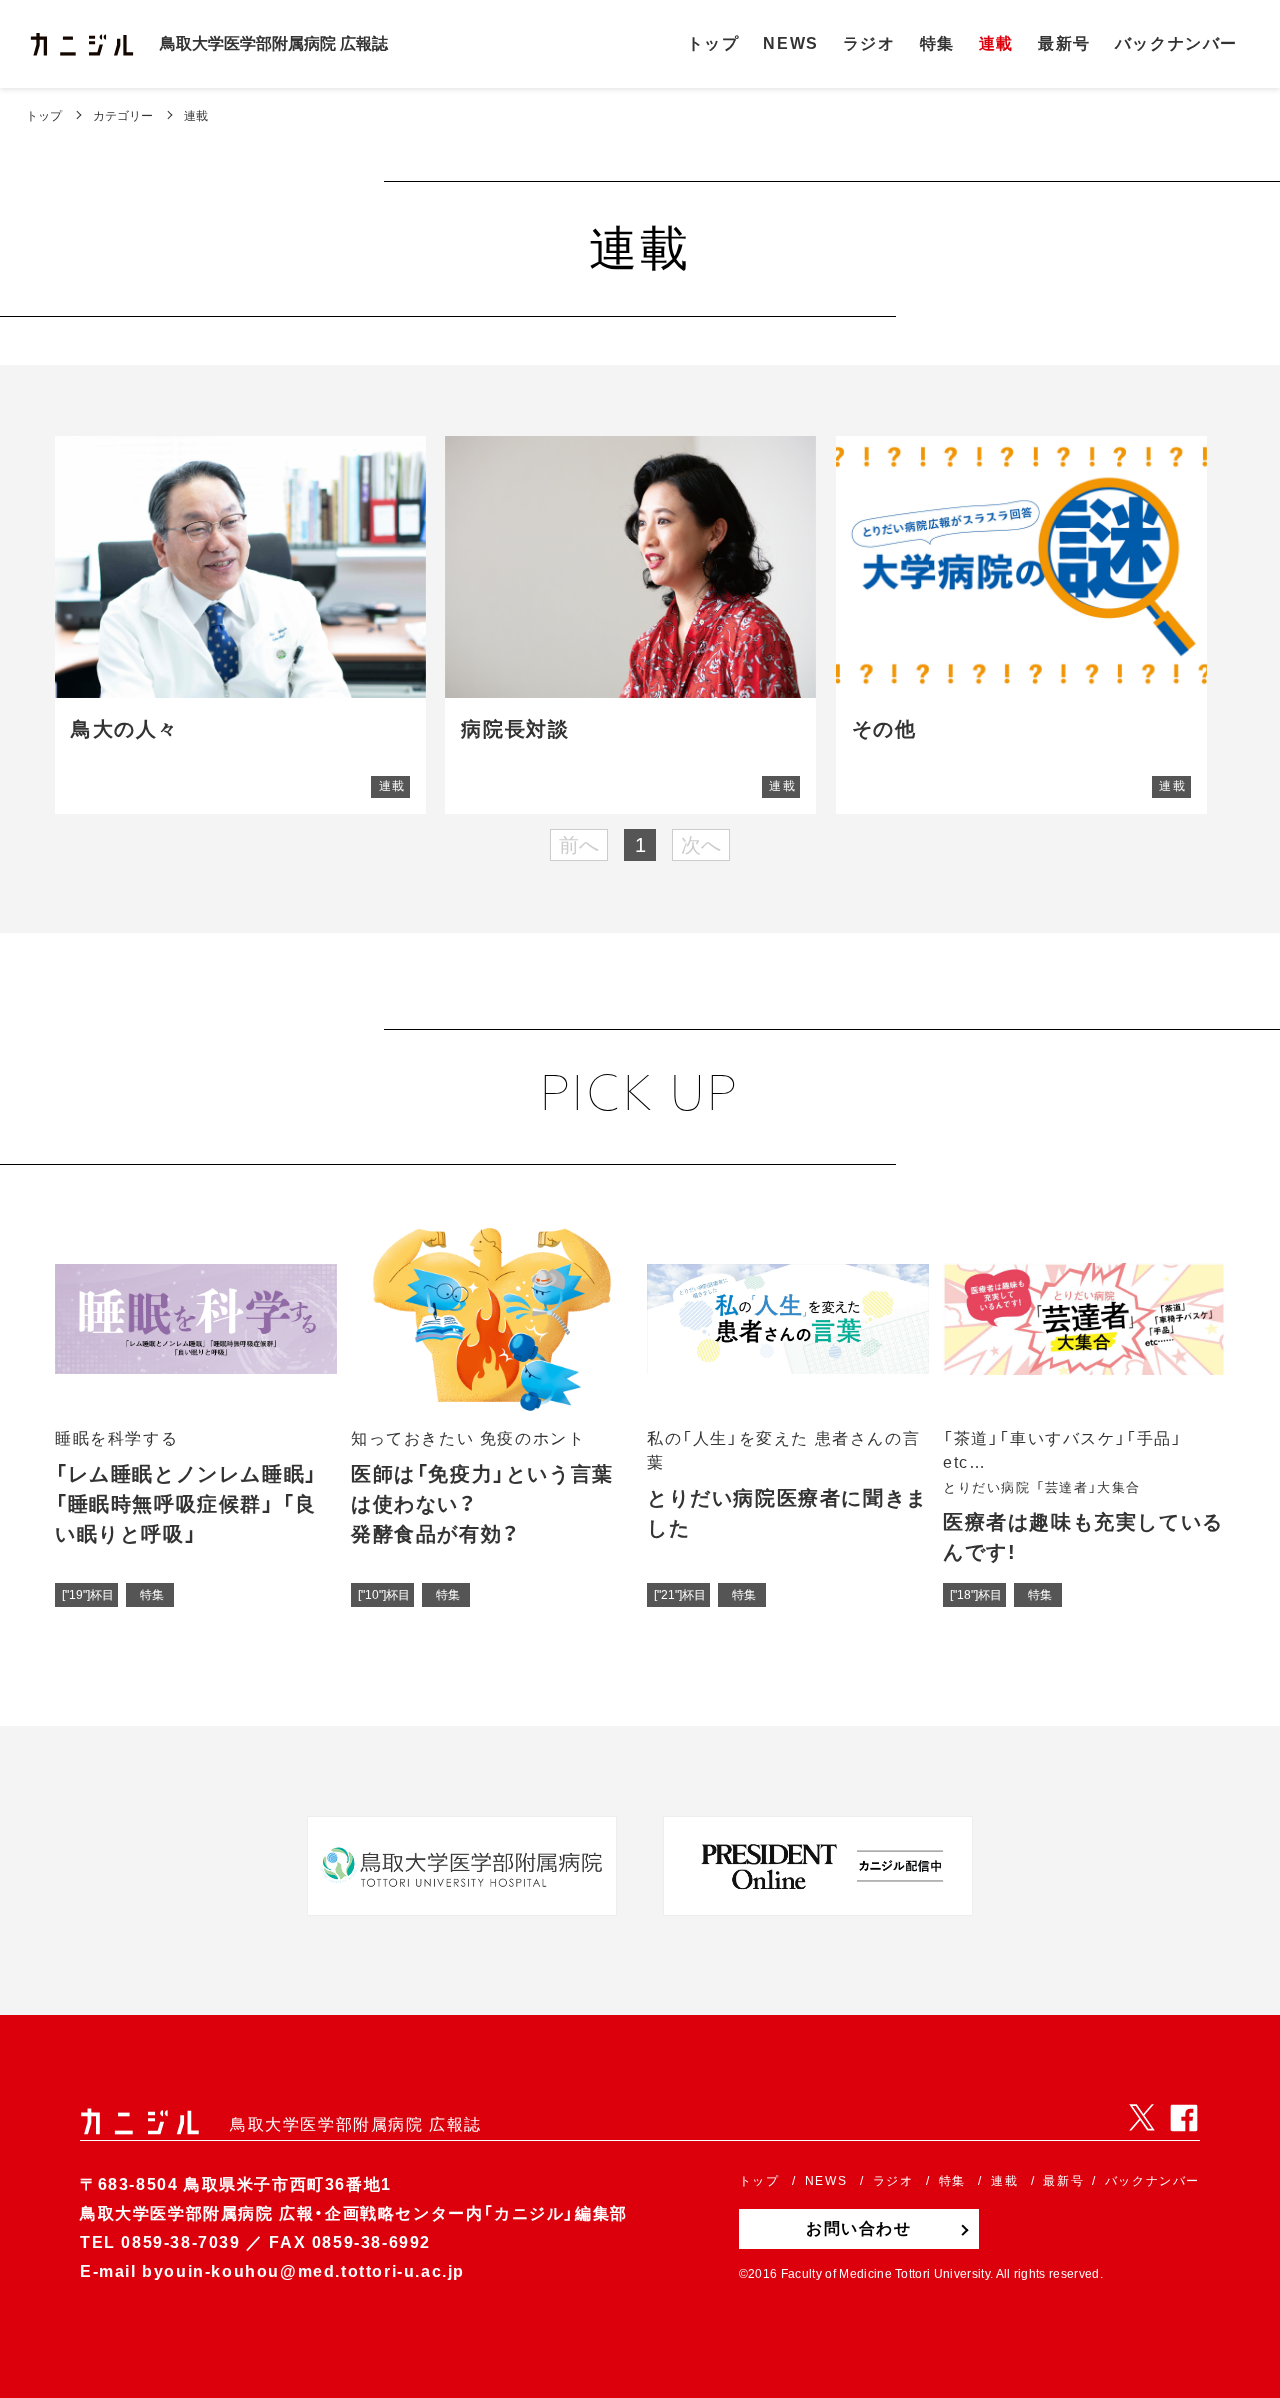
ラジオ (869, 43)
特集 (937, 43)
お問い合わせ (859, 2228)
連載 (996, 43)
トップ (44, 116)
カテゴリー (123, 116)
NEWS (790, 43)
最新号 (1064, 43)
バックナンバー (1176, 43)
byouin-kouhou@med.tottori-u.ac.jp (303, 2271)
